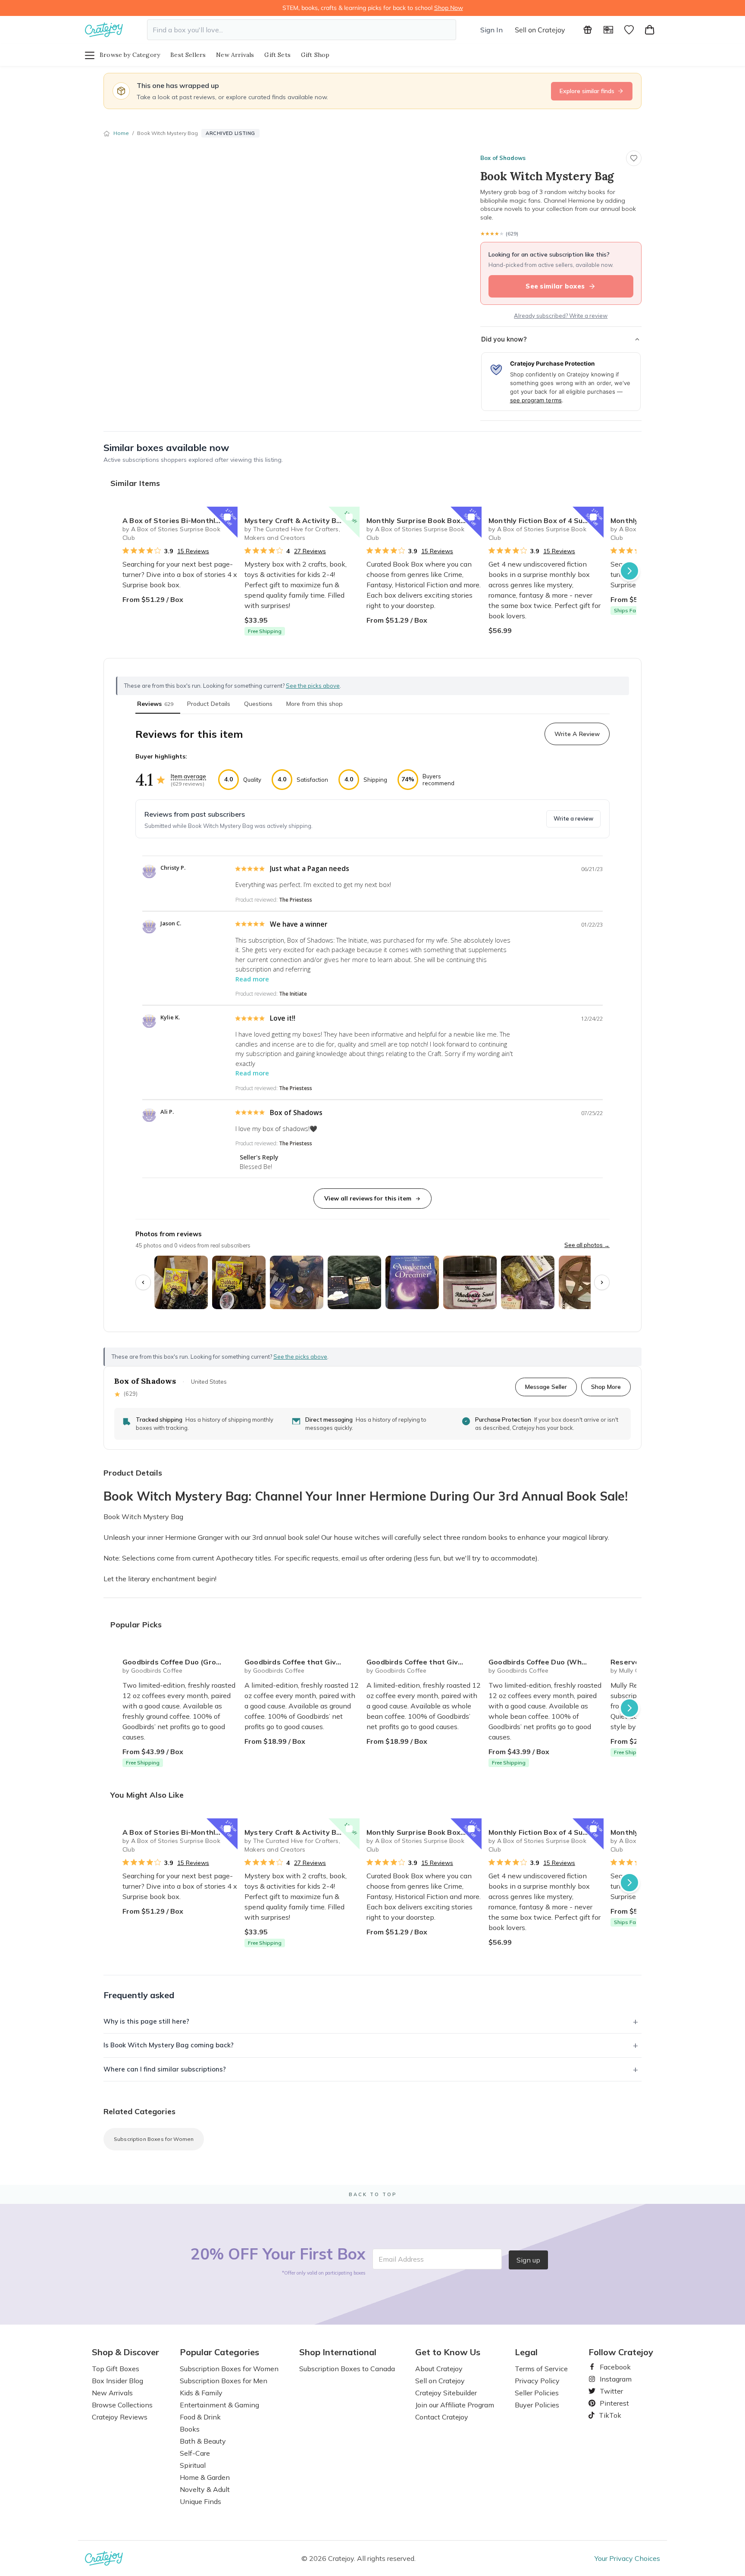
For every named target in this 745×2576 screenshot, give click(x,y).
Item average (188, 776)
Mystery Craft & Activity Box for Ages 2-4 (302, 520)
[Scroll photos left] (143, 1282)
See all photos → (587, 1245)
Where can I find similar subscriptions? (165, 2069)
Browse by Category (130, 55)
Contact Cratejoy (442, 2417)
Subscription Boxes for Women (154, 2139)
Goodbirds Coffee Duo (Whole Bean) (546, 1662)
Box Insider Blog (117, 2381)
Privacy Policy (537, 2381)
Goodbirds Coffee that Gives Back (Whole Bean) (424, 1662)
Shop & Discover (125, 2352)
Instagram (612, 2379)
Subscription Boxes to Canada (347, 2369)
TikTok (607, 2415)
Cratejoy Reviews (120, 2417)
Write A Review (577, 734)
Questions (258, 704)
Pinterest (611, 2403)
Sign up (528, 2260)
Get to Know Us (448, 2352)
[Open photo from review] (181, 1282)
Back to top (373, 2194)
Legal (526, 2352)
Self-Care (195, 2453)
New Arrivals (235, 55)
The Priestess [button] (296, 900)
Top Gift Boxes (116, 2369)
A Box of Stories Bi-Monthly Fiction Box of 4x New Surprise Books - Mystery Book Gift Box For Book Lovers (180, 520)
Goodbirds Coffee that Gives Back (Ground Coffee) (302, 1662)
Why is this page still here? (146, 2021)
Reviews (155, 704)
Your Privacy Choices (627, 2558)
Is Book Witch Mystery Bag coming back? (169, 2045)
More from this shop (315, 704)
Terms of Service (541, 2369)
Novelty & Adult (205, 2489)
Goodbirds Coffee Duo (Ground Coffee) (180, 1662)
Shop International (338, 2352)
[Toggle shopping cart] (650, 30)
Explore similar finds (587, 91)
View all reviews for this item (368, 1198)
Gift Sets (277, 55)
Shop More (606, 1387)
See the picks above (300, 1357)
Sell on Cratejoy (540, 30)
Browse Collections (122, 2405)
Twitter (608, 2391)
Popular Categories (219, 2352)
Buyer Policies (537, 2405)
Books (190, 2429)
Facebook (612, 2367)
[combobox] (302, 30)
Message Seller (546, 1387)
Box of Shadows (503, 158)
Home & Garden (205, 2477)
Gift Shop (315, 55)
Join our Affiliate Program (455, 2405)
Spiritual (193, 2465)
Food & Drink (200, 2417)
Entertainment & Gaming (219, 2405)
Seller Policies (537, 2393)
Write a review (573, 818)
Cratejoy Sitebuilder (446, 2393)
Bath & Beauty (203, 2441)
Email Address (401, 2259)
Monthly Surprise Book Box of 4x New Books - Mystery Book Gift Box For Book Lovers (424, 520)
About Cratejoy (439, 2369)
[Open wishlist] (629, 30)
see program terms (536, 400)
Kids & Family (201, 2393)
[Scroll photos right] (602, 1282)
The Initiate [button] (293, 994)
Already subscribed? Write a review (561, 316)
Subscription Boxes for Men (224, 2381)
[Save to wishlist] (634, 158)
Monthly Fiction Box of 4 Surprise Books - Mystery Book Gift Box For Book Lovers (546, 520)
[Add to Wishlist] (227, 517)
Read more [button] (252, 979)
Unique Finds (200, 2501)
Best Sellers (188, 55)
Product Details (209, 704)
